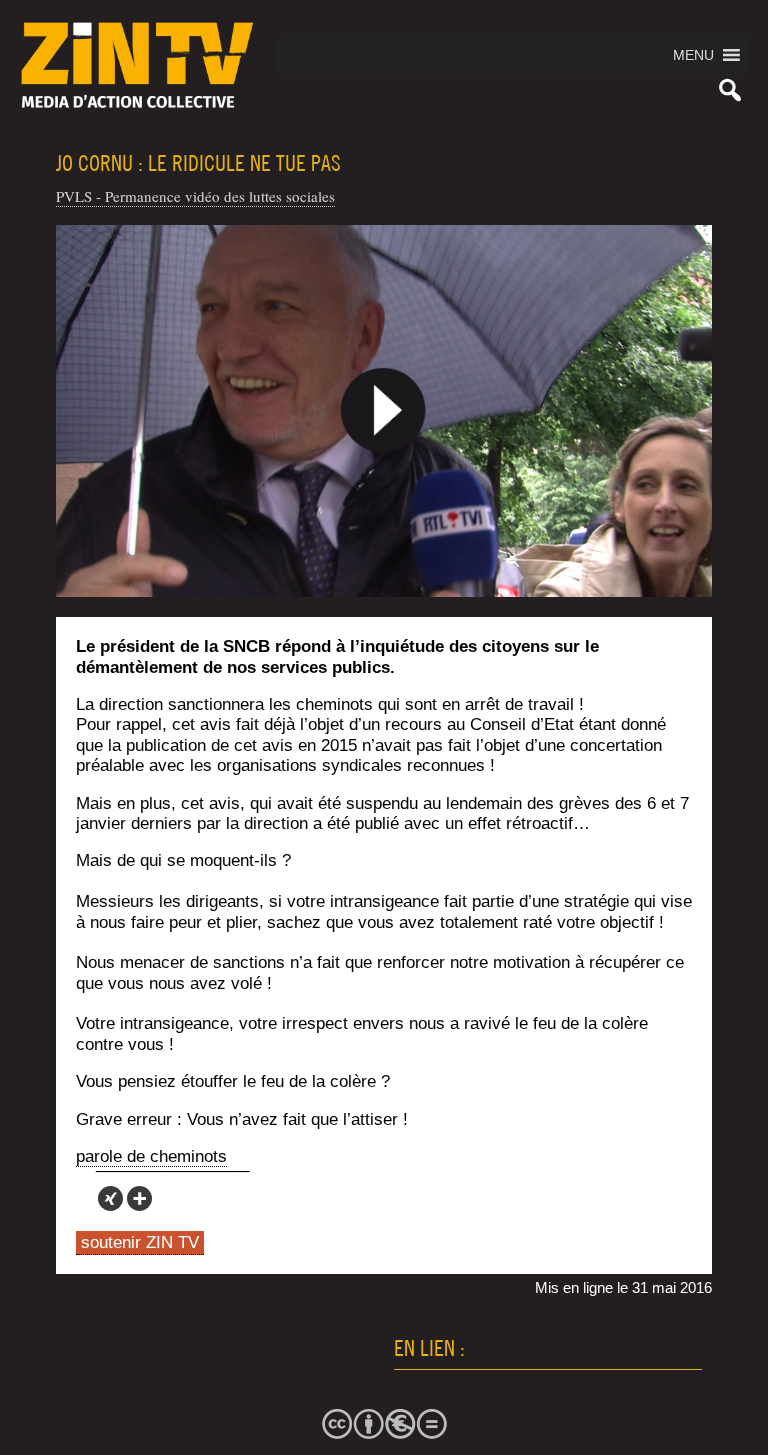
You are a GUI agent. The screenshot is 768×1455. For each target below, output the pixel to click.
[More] (139, 1198)
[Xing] (110, 1198)
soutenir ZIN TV (140, 1242)
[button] (693, 55)
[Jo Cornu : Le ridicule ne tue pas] (384, 411)
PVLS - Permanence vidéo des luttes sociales (195, 196)
